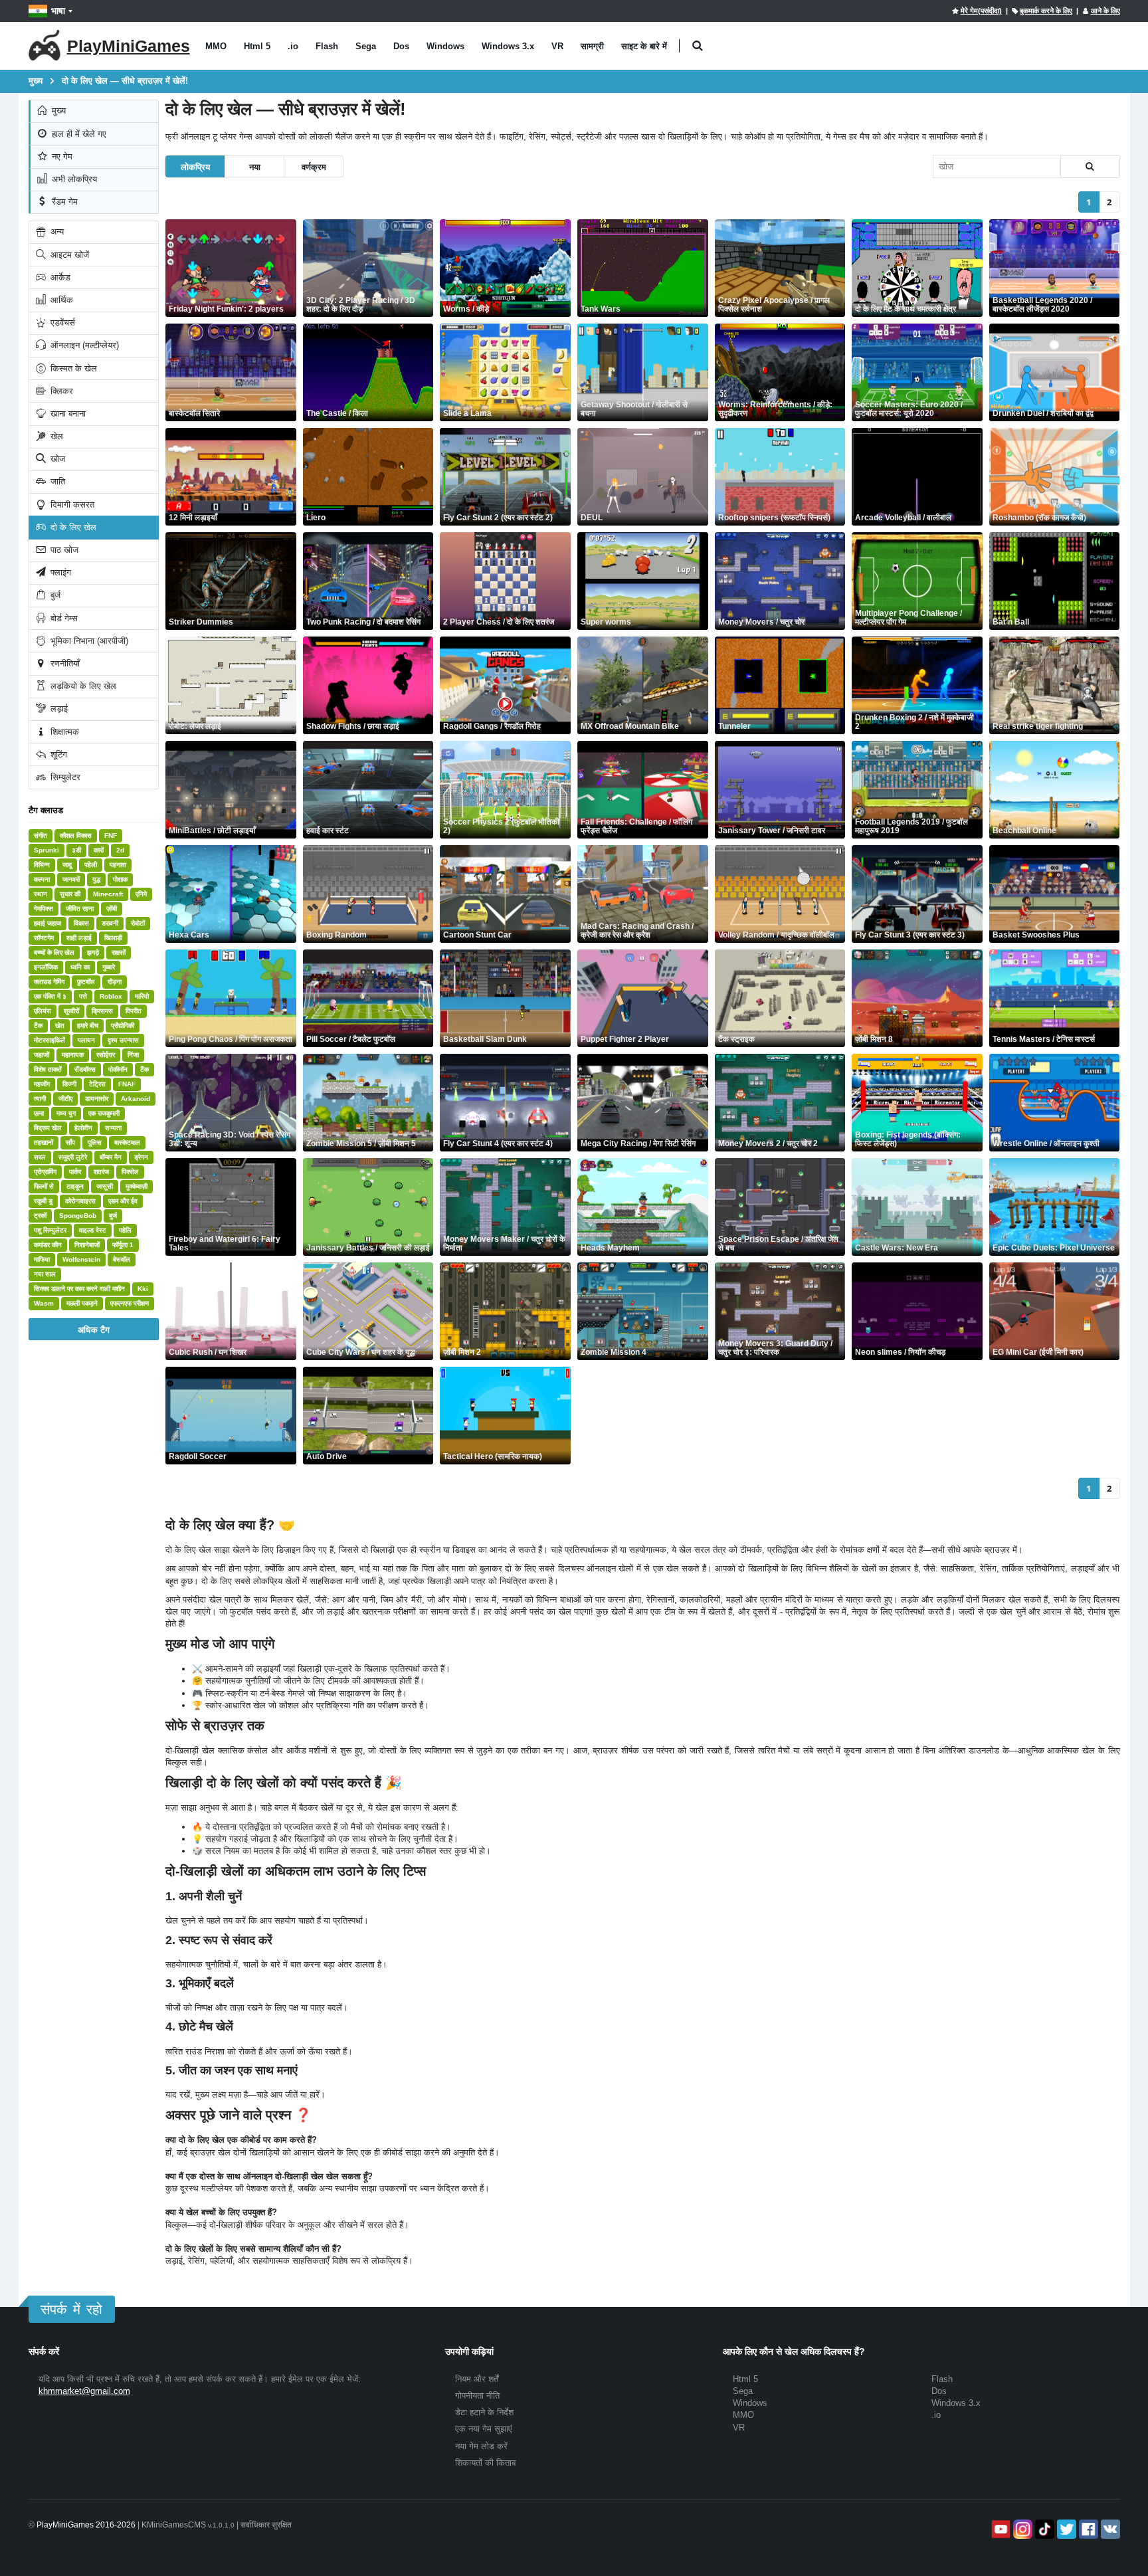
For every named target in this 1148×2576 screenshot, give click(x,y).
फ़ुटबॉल (86, 982)
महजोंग (42, 1084)
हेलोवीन (83, 1128)
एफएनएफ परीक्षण (130, 1303)
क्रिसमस (102, 1011)
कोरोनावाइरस (80, 1201)
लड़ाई (58, 709)
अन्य (56, 232)
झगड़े (93, 952)
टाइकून (75, 1186)
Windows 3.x (508, 46)
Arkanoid (136, 1099)
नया (255, 166)
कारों (99, 850)
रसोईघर (106, 1055)
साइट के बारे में (644, 46)
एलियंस (43, 1011)
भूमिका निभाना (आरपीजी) (88, 641)
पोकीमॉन (118, 1069)
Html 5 (257, 46)
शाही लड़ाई (79, 938)
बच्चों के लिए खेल (54, 952)
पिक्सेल (130, 1172)
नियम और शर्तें (477, 2379)
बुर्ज (54, 595)
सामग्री (592, 46)
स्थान (41, 894)
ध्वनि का (80, 967)
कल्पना (42, 879)
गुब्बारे (109, 967)
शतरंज (101, 1172)
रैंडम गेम (63, 202)
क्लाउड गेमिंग (49, 982)
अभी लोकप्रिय (73, 179)
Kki (143, 1289)
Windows (445, 46)
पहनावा (118, 865)
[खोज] (1090, 166)
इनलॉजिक (46, 967)
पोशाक (120, 879)
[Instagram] (1021, 2529)
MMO (216, 46)
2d (120, 850)
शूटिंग (57, 754)
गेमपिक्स (44, 909)
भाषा (58, 11)
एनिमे (141, 894)
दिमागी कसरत (71, 505)
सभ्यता (113, 1128)
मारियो (142, 996)
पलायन (86, 1040)
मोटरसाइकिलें (49, 1040)
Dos (401, 46)
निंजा (133, 1055)
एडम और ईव (123, 1201)
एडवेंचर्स (61, 323)
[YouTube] (1000, 2529)
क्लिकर (60, 391)
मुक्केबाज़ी (137, 1186)
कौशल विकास (76, 836)
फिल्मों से (44, 1186)
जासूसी (105, 1186)
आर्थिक (60, 300)
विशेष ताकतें (48, 1069)
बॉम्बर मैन (111, 1157)
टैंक (38, 1026)
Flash (327, 46)
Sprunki (47, 850)
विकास (81, 923)
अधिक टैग (94, 1329)
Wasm (44, 1303)
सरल (40, 1157)
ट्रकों (40, 1216)
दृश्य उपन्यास (123, 1040)
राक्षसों (119, 952)
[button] (698, 46)
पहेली (91, 865)
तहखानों (44, 1142)
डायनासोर (97, 1099)
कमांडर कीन (48, 1245)
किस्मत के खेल (72, 368)
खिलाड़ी (113, 938)
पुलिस (95, 1142)
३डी (76, 850)
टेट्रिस (97, 1084)
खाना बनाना (67, 414)
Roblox (111, 996)
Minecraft (108, 894)
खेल (55, 436)
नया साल (45, 1274)
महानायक (73, 1055)
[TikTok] (1043, 2529)
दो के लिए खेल (72, 527)
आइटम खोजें (68, 255)
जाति (56, 481)
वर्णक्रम (314, 166)
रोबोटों (138, 923)
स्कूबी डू (43, 1201)
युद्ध (96, 879)
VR (557, 46)
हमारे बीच (88, 1026)
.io (293, 46)
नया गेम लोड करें (481, 2446)
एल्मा (39, 1113)
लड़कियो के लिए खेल (82, 686)
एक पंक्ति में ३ (50, 996)
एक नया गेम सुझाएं (484, 2429)
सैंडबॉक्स (85, 1069)
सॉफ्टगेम (44, 938)
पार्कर (75, 1172)
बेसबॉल (122, 1259)
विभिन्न (42, 865)
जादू (67, 865)
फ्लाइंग (59, 572)
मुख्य (57, 111)
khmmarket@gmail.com (84, 2391)
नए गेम (61, 156)
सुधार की (70, 894)
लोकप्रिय (195, 166)
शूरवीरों (71, 1011)
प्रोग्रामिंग (45, 1172)
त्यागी (40, 1099)
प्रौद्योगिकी (123, 1026)
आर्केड (59, 277)
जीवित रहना (80, 909)
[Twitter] (1065, 2529)
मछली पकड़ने (82, 1303)
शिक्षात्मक (63, 732)
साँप (70, 1142)
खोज (56, 459)
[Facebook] (1087, 2529)
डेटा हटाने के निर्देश (484, 2412)
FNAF (127, 1084)
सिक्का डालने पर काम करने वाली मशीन (79, 1289)
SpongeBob (78, 1216)
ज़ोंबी (112, 909)
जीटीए (65, 1099)
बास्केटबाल (127, 1142)
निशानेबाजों (87, 1245)
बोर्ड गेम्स (63, 618)
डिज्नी (69, 1084)
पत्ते (83, 996)
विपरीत (134, 1011)
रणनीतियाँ (64, 663)
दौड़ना (115, 982)
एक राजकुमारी (104, 1113)
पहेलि (125, 1230)
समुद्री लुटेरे (73, 1157)
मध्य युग (66, 1113)
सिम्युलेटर (64, 777)
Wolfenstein (81, 1259)
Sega (366, 46)
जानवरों (71, 879)
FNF (111, 836)
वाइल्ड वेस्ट (93, 1230)
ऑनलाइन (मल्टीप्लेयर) (83, 345)
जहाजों (42, 1055)
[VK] (1109, 2529)
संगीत (41, 836)
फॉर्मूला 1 (123, 1245)
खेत (60, 1026)
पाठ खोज (63, 550)
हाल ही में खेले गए (78, 134)
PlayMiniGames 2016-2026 (86, 2525)
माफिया (42, 1259)
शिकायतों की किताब (485, 2463)
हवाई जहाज (48, 923)
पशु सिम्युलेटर (50, 1230)
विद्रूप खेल (48, 1128)
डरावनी (110, 923)
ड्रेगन (141, 1157)
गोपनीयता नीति (477, 2396)
